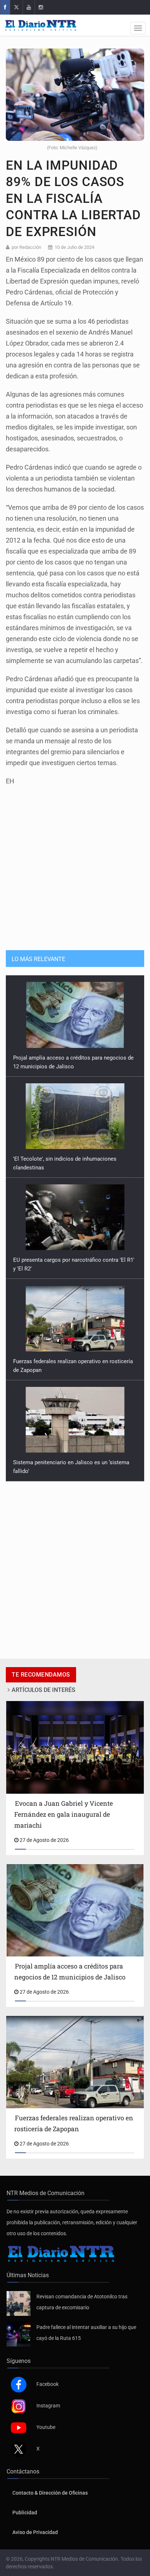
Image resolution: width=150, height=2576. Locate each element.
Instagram (48, 2406)
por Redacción (26, 247)
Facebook (48, 2384)
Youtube (46, 2427)
